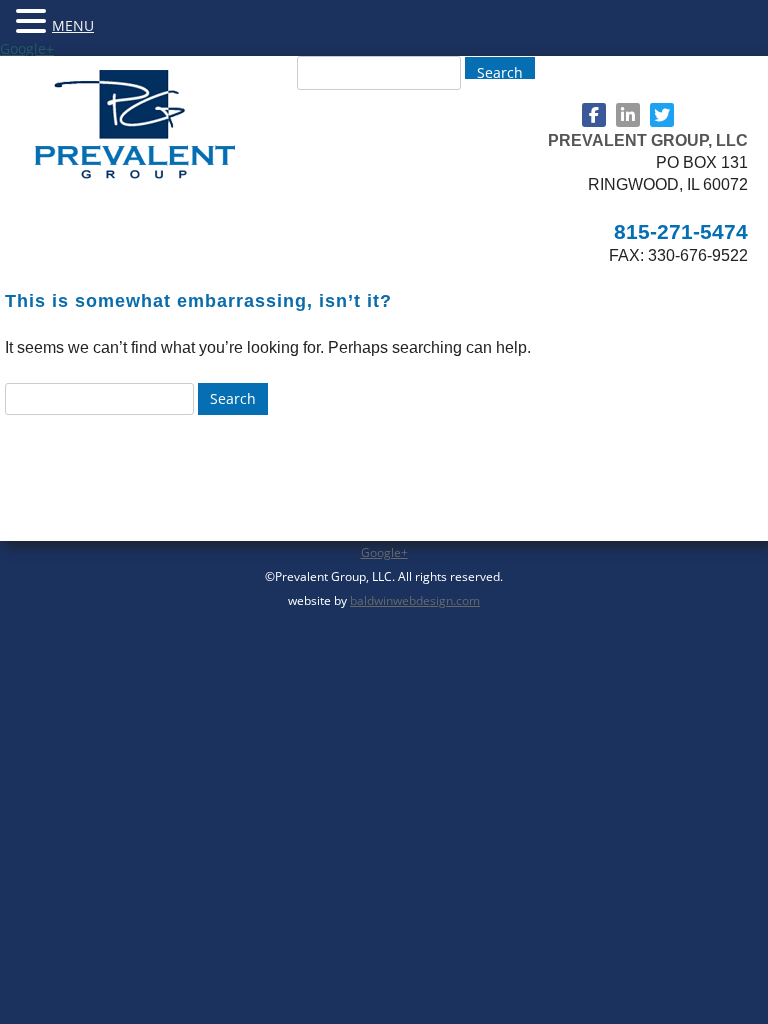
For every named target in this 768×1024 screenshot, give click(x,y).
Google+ (27, 48)
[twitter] (662, 115)
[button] (34, 20)
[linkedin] (628, 115)
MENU (73, 25)
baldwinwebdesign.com (415, 600)
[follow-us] (594, 115)
